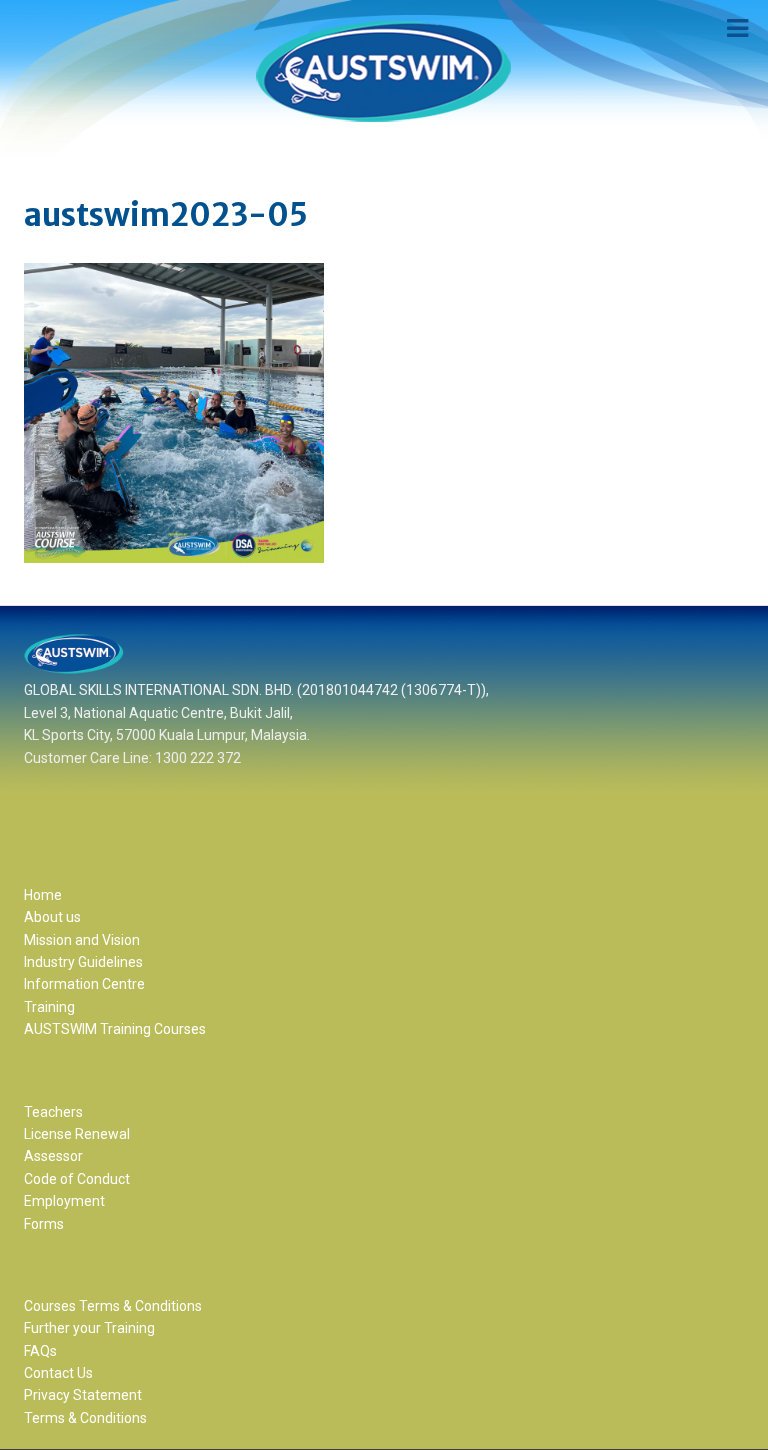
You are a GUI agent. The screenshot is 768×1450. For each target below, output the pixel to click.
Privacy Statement (83, 1395)
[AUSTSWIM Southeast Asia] (384, 71)
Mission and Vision (82, 940)
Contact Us (58, 1373)
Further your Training (89, 1328)
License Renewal (77, 1134)
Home (43, 895)
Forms (44, 1224)
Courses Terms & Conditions (113, 1306)
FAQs (40, 1351)
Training (49, 1007)
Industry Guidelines (83, 962)
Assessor (53, 1156)
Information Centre (84, 984)
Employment (64, 1201)
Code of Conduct (77, 1179)
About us (52, 917)
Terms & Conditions (85, 1418)
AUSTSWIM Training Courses (115, 1029)
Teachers (53, 1112)
